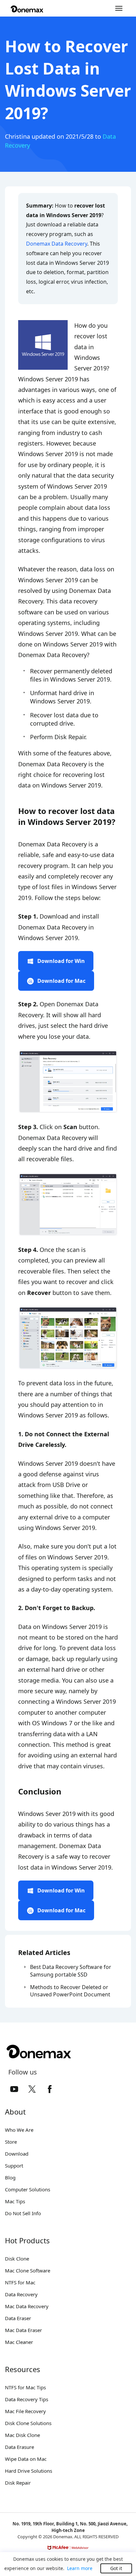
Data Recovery (21, 2294)
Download (17, 2154)
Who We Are (19, 2130)
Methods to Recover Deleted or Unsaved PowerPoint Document (70, 1991)
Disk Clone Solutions (28, 2423)
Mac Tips (15, 2201)
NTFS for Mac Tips (25, 2387)
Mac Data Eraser (23, 2330)
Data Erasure (19, 2447)
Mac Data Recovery (27, 2306)
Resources (23, 2369)
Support (14, 2166)
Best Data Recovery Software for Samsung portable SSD (71, 1971)
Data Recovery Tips (27, 2399)
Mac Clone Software (28, 2270)
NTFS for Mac (20, 2282)
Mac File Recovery (25, 2411)
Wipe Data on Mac (26, 2459)
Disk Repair (18, 2483)
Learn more (80, 2568)
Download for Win (61, 961)
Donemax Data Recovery (57, 244)
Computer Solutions (28, 2189)
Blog (10, 2177)
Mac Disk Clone (22, 2435)
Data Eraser (18, 2318)
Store (11, 2142)
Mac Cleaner (19, 2342)
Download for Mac (61, 981)
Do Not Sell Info (23, 2213)
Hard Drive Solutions (29, 2471)
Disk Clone (17, 2259)
